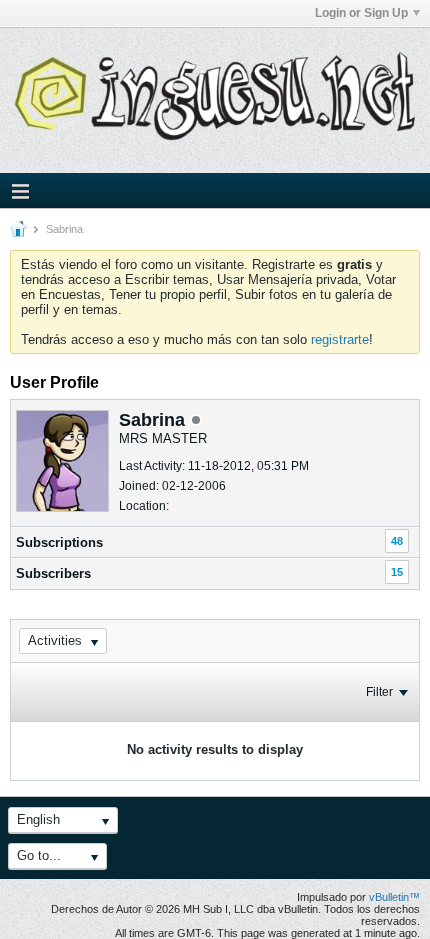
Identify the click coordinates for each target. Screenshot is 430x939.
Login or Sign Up (361, 13)
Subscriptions (59, 542)
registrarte (340, 339)
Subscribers (53, 573)
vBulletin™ (394, 897)
